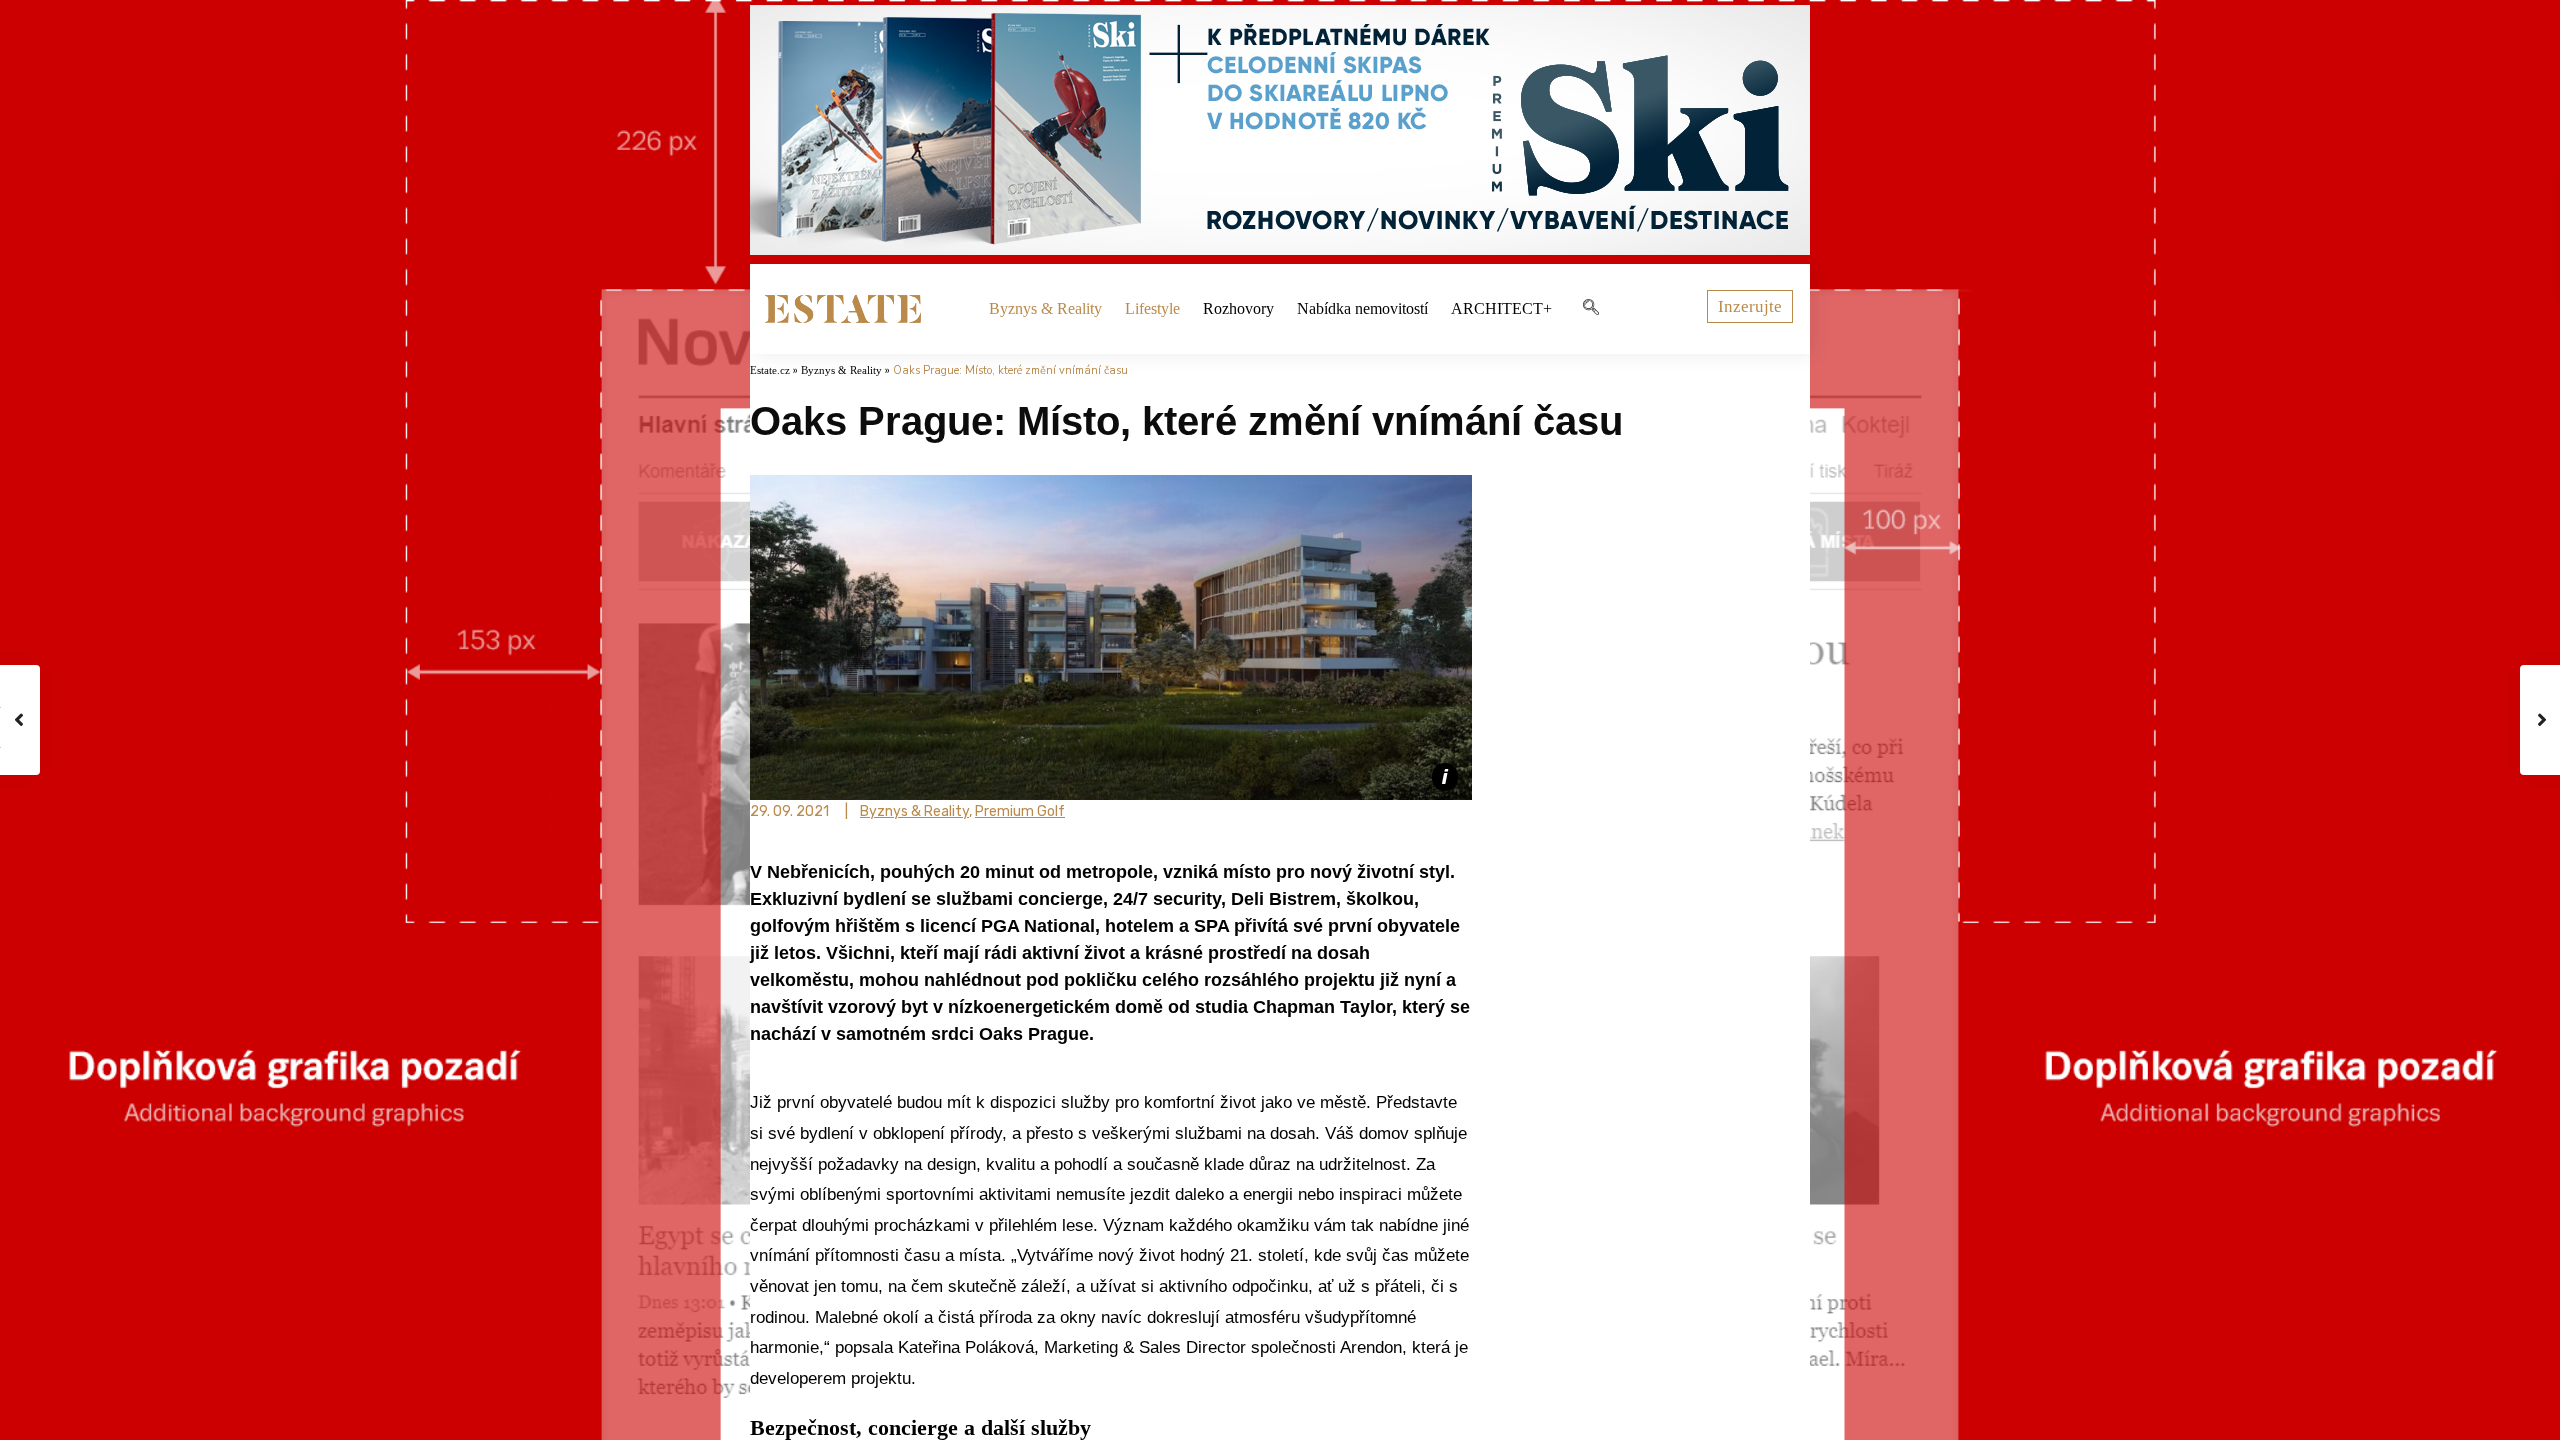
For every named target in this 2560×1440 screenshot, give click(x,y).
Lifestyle (1152, 308)
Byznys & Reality (1045, 308)
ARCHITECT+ (1501, 308)
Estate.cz (770, 370)
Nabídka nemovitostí (1362, 308)
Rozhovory (1238, 308)
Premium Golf (1020, 811)
